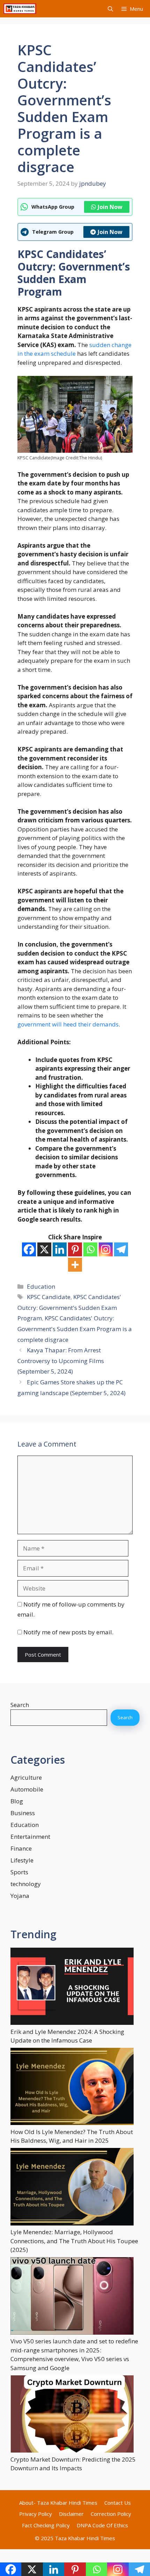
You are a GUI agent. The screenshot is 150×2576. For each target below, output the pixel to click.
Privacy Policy (36, 2514)
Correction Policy (111, 2514)
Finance (21, 1848)
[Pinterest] (75, 1249)
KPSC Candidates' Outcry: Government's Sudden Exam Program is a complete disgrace (75, 1329)
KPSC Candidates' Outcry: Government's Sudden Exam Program (69, 1307)
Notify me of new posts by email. (68, 1632)
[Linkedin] (60, 1249)
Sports (19, 1872)
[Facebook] (29, 1249)
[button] (110, 9)
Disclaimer (71, 2514)
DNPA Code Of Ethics (102, 2525)
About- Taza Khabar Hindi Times (58, 2503)
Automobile (27, 1789)
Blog (17, 1801)
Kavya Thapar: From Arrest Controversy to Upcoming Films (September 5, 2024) (61, 1361)
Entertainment (30, 1837)
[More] (75, 1265)
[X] (44, 1249)
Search (20, 1705)
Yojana (20, 1896)
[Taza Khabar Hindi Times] (20, 9)
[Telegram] (121, 1249)
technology (26, 1884)
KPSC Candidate (49, 1297)
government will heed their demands (68, 1024)
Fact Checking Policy (46, 2525)
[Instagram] (106, 1249)
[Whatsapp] (90, 1249)
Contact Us (118, 2503)
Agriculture (26, 1777)
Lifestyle (22, 1860)
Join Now (110, 207)
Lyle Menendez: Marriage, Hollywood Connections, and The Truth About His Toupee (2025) (74, 2241)
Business (23, 1813)
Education (41, 1286)
